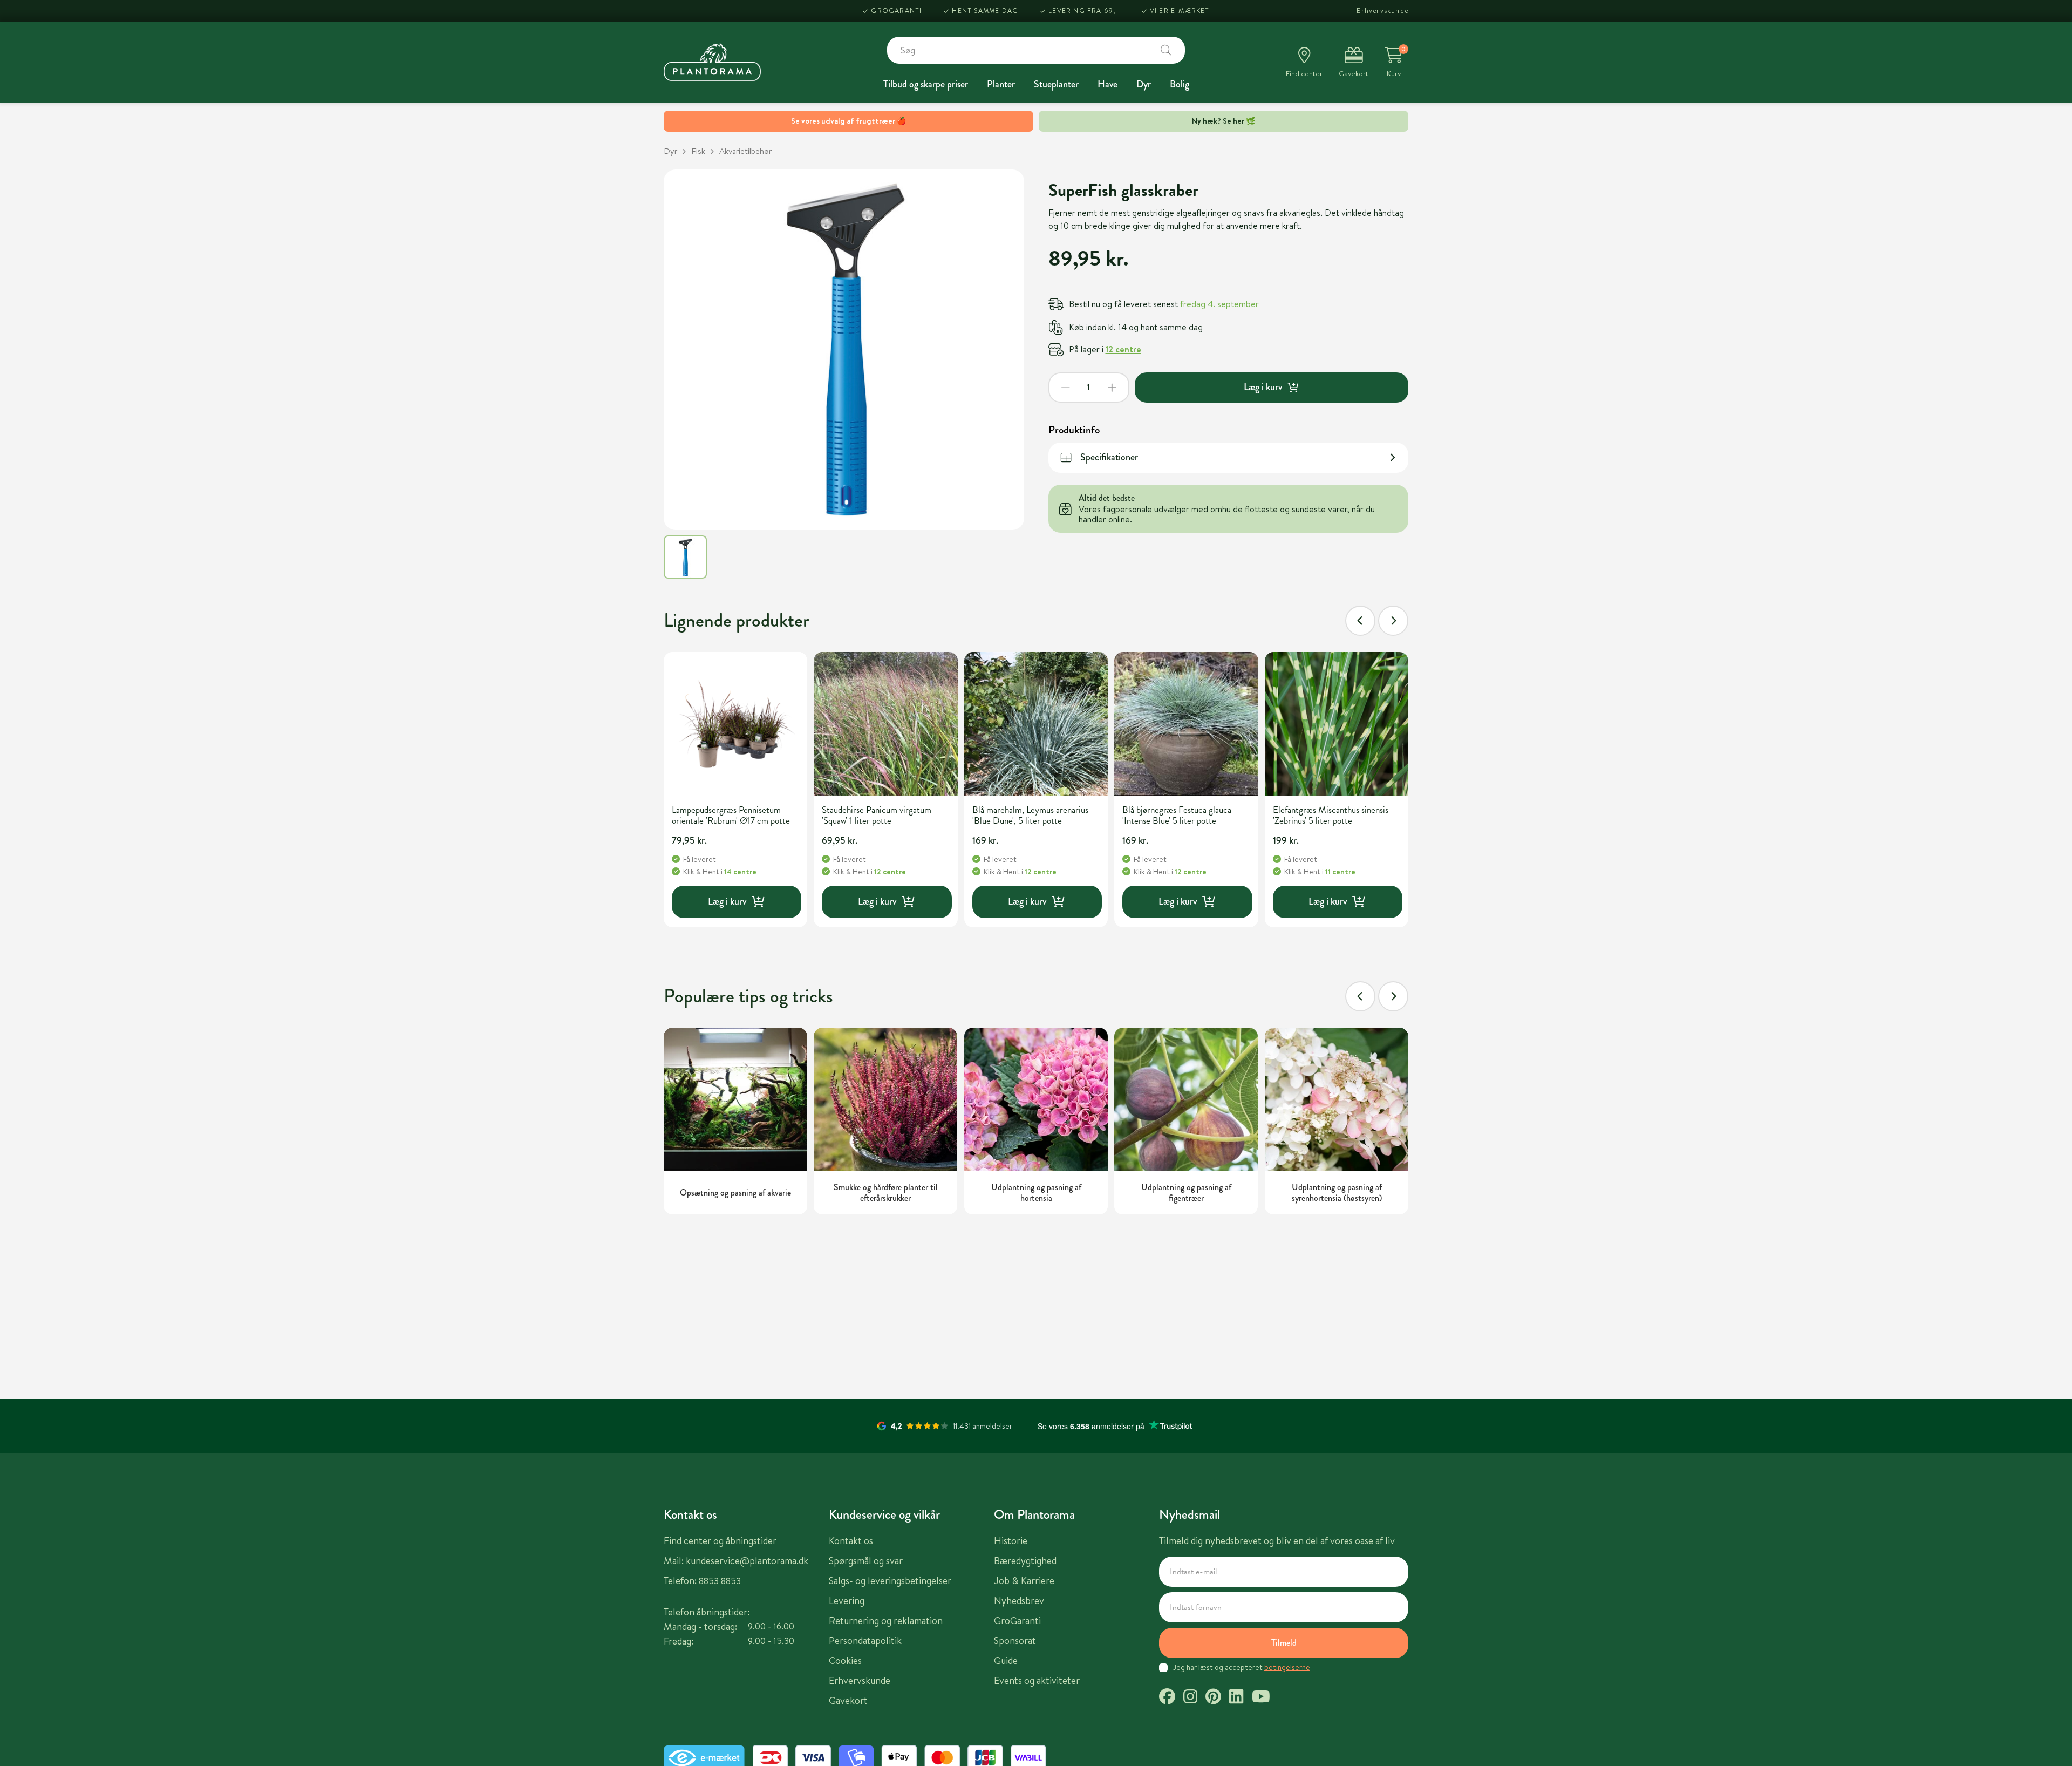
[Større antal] (1112, 388)
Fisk (698, 151)
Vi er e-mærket (1180, 11)
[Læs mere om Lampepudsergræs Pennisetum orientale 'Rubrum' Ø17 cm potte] (735, 724)
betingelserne (1287, 1667)
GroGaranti (896, 11)
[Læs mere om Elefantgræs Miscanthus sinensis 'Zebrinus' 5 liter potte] (1337, 724)
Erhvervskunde (1382, 11)
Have (1107, 84)
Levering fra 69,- (1084, 11)
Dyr (1144, 84)
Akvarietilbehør (745, 151)
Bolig (1180, 84)
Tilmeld (1284, 1643)
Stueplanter (1056, 84)
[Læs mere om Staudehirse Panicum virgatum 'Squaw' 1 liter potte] (885, 724)
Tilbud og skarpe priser (926, 84)
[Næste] (1393, 621)
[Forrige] (1360, 621)
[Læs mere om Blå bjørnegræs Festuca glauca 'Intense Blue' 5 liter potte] (1186, 724)
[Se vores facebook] (1167, 1698)
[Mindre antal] (1066, 388)
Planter (1001, 84)
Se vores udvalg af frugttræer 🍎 (848, 121)
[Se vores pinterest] (1213, 1698)
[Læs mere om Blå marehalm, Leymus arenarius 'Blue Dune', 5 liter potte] (1036, 724)
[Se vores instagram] (1190, 1698)
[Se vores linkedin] (1236, 1698)
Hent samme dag (985, 11)
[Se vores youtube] (1261, 1698)
